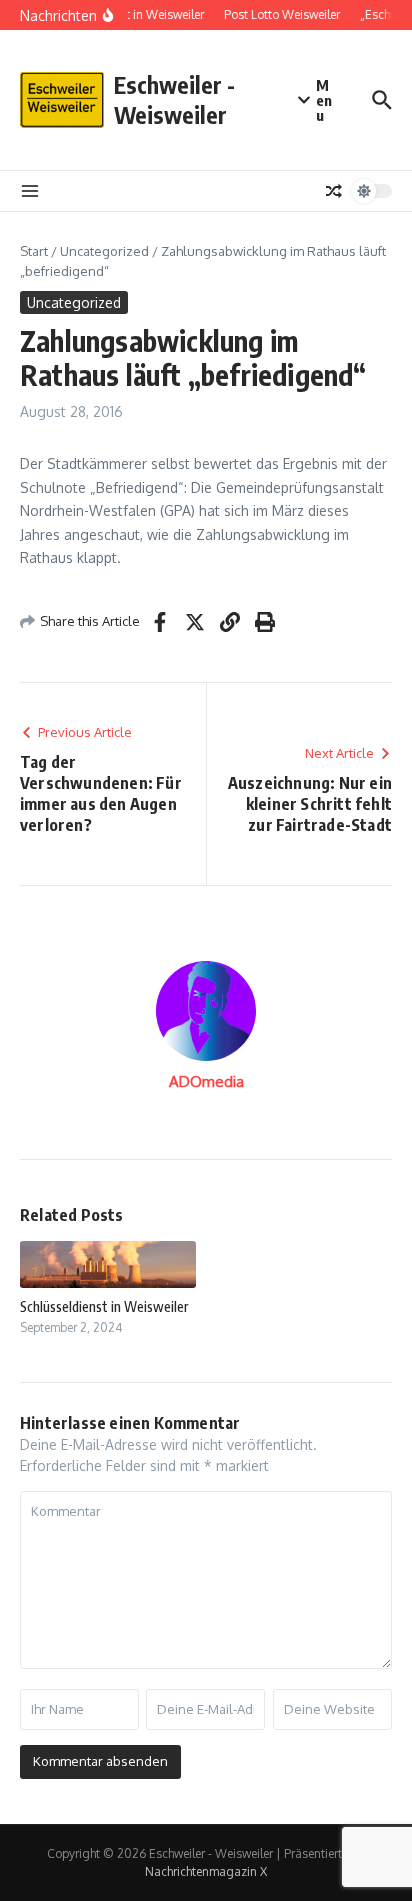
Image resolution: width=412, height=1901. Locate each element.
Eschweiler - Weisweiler (174, 99)
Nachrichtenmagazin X (206, 1871)
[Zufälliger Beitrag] (334, 191)
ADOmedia (206, 1081)
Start (34, 251)
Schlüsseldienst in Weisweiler (104, 1306)
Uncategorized (104, 251)
